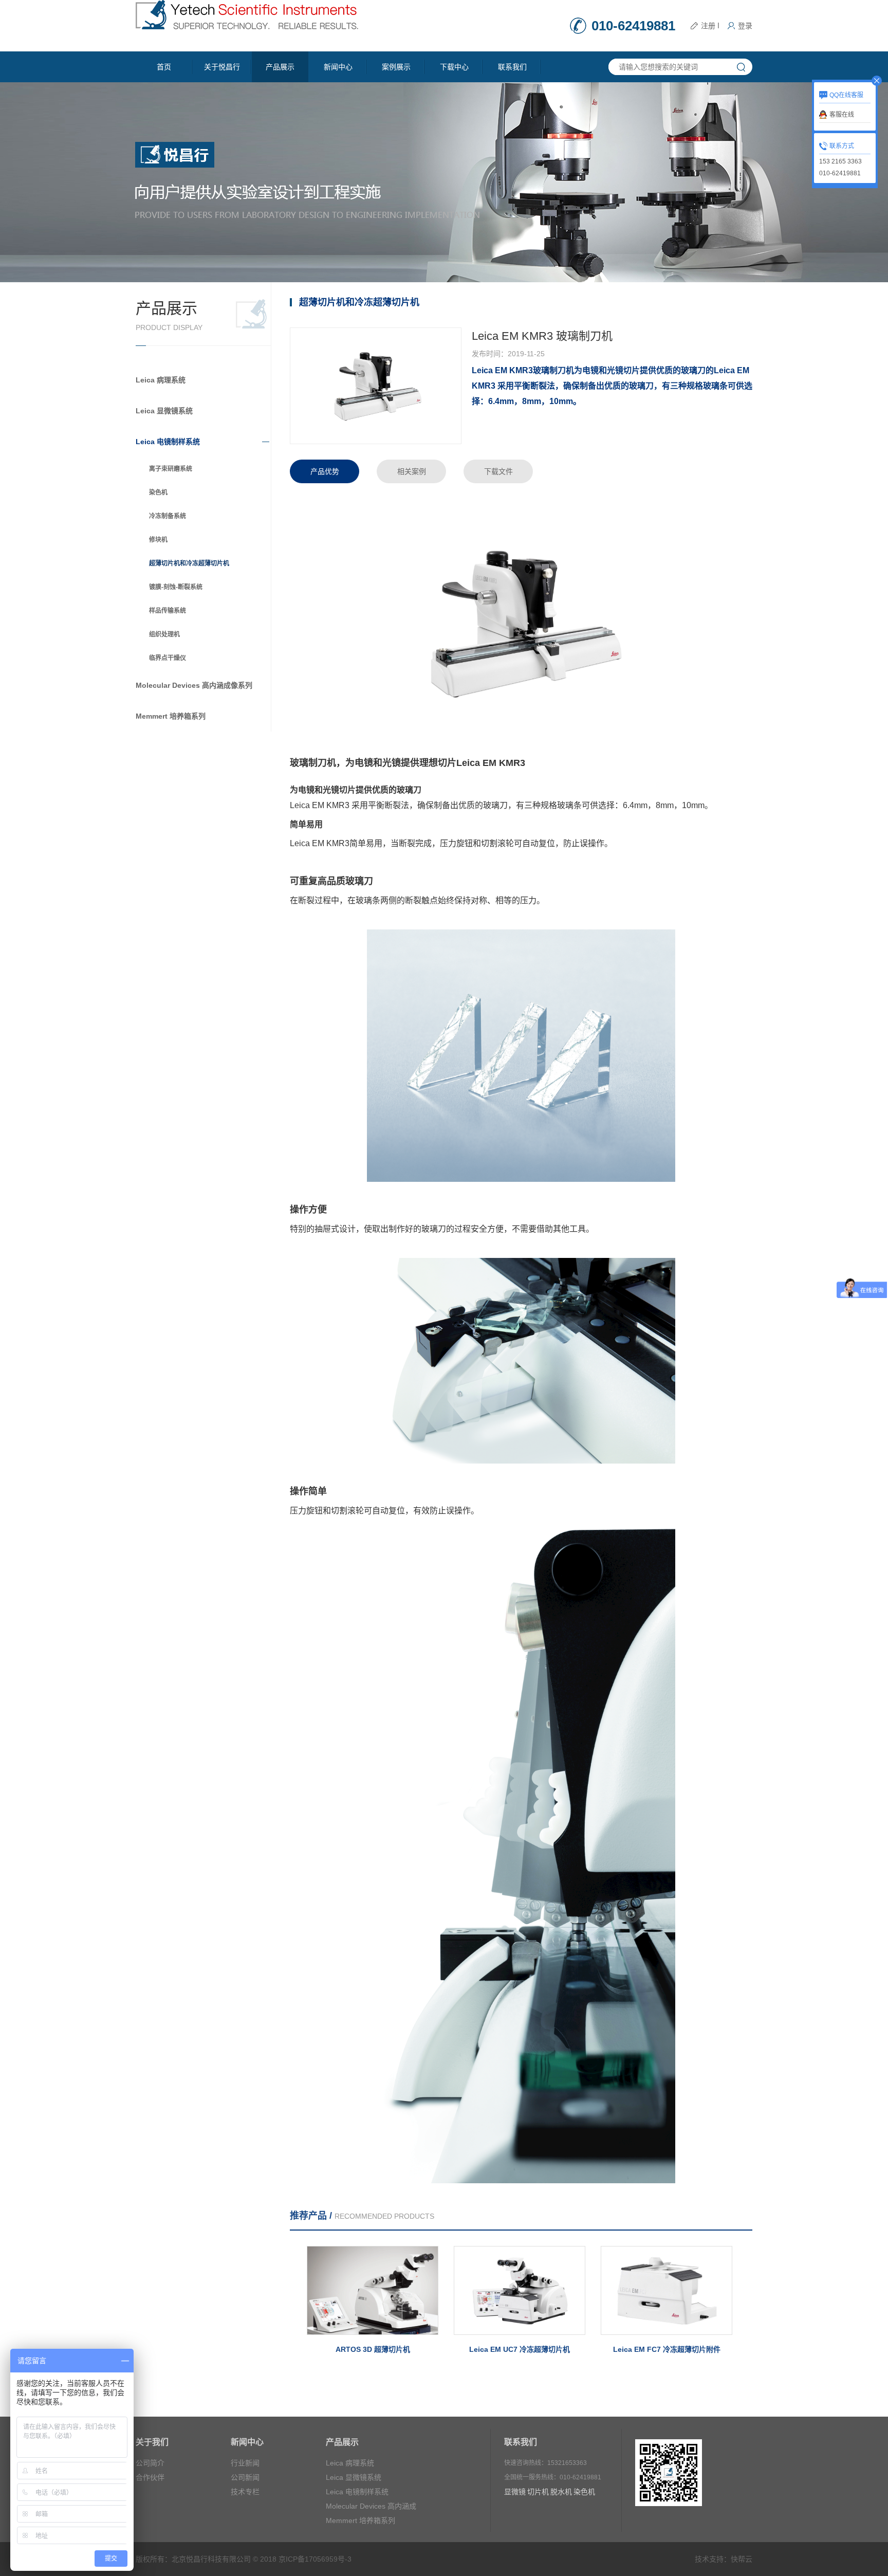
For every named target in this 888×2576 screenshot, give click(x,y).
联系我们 (512, 67)
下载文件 (498, 471)
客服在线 (842, 115)
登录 (745, 26)
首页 (164, 67)
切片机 (538, 2492)
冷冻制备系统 (168, 516)
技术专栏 (245, 2492)
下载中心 (454, 67)
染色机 (158, 492)
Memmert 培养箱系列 (171, 716)
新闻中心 (338, 67)
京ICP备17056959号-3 (315, 2559)
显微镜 (515, 2492)
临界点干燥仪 (168, 658)
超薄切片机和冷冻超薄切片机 (189, 563)
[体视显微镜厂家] (247, 14)
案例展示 (396, 67)
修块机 (158, 540)
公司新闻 (245, 2477)
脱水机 (561, 2492)
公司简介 (150, 2463)
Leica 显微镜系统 (164, 411)
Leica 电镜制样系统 (168, 442)
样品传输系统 (168, 611)
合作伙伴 (150, 2477)
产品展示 (280, 67)
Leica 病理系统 (161, 380)
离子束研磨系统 (171, 469)
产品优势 (325, 471)
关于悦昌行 (222, 67)
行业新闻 (245, 2463)
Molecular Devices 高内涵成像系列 (194, 685)
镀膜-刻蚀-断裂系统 (176, 587)
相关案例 (412, 471)
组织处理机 (164, 634)
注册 (708, 26)
